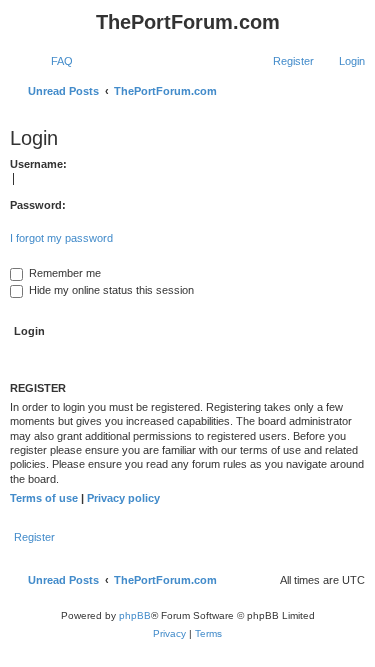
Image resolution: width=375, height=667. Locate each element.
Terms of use (44, 498)
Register (34, 537)
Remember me (63, 273)
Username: (38, 164)
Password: (38, 205)
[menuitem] (53, 61)
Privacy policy (123, 498)
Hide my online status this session (110, 290)
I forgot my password (61, 238)
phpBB (135, 615)
